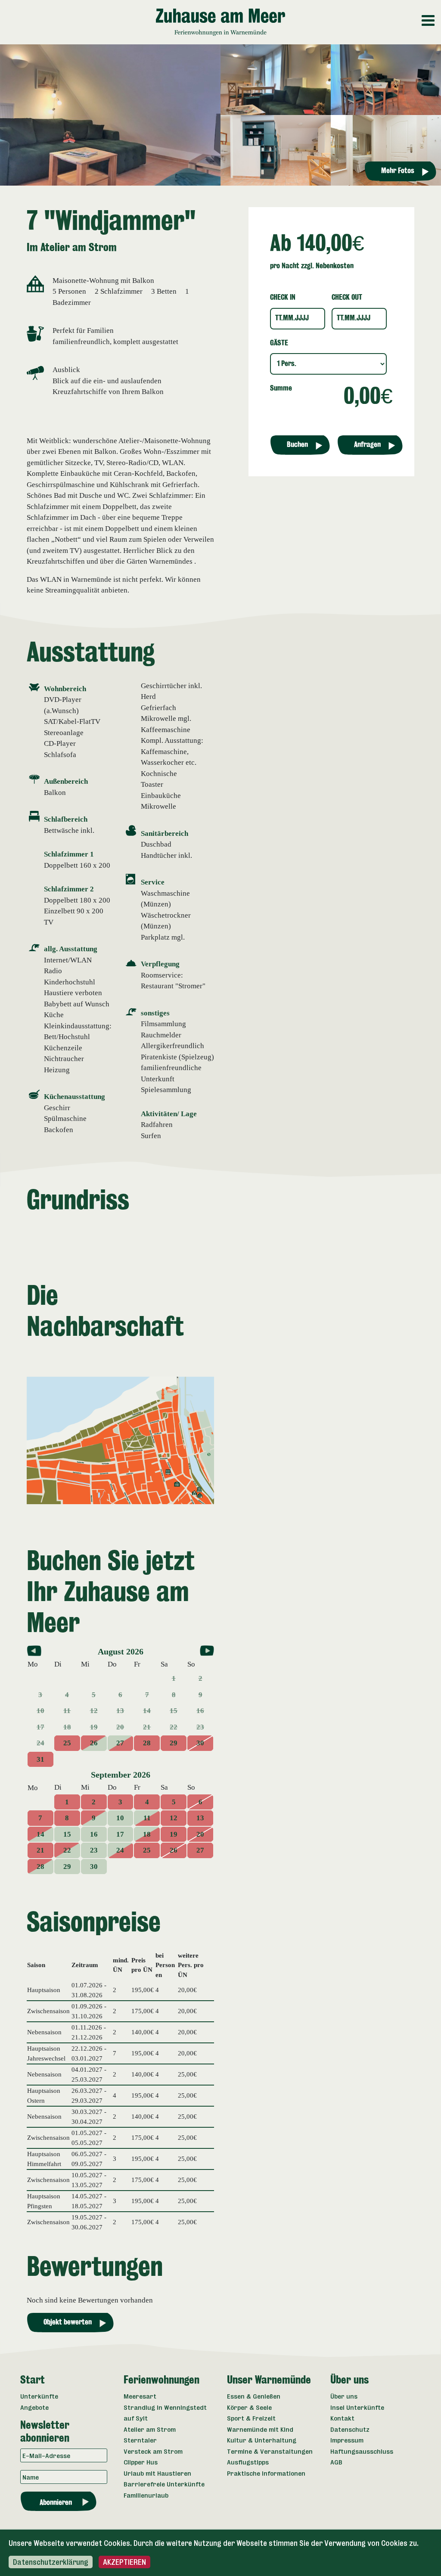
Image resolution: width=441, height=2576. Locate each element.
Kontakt (342, 2418)
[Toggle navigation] (436, 15)
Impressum (347, 2440)
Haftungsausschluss (362, 2451)
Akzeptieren (124, 2562)
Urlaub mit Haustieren (157, 2473)
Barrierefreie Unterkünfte (164, 2484)
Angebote (34, 2407)
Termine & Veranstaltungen (270, 2451)
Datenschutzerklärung (51, 2562)
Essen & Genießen (254, 2396)
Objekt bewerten (68, 2322)
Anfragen (367, 445)
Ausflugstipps (248, 2462)
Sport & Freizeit (251, 2418)
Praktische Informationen (266, 2473)
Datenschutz (350, 2429)
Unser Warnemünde (269, 2380)
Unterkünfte (39, 2396)
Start (33, 2380)
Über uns (349, 2380)
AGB (336, 2462)
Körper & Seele (249, 2407)
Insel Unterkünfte (357, 2407)
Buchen (297, 445)
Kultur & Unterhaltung (262, 2440)
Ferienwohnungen (161, 2380)
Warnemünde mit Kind (260, 2429)
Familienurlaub (146, 2495)
